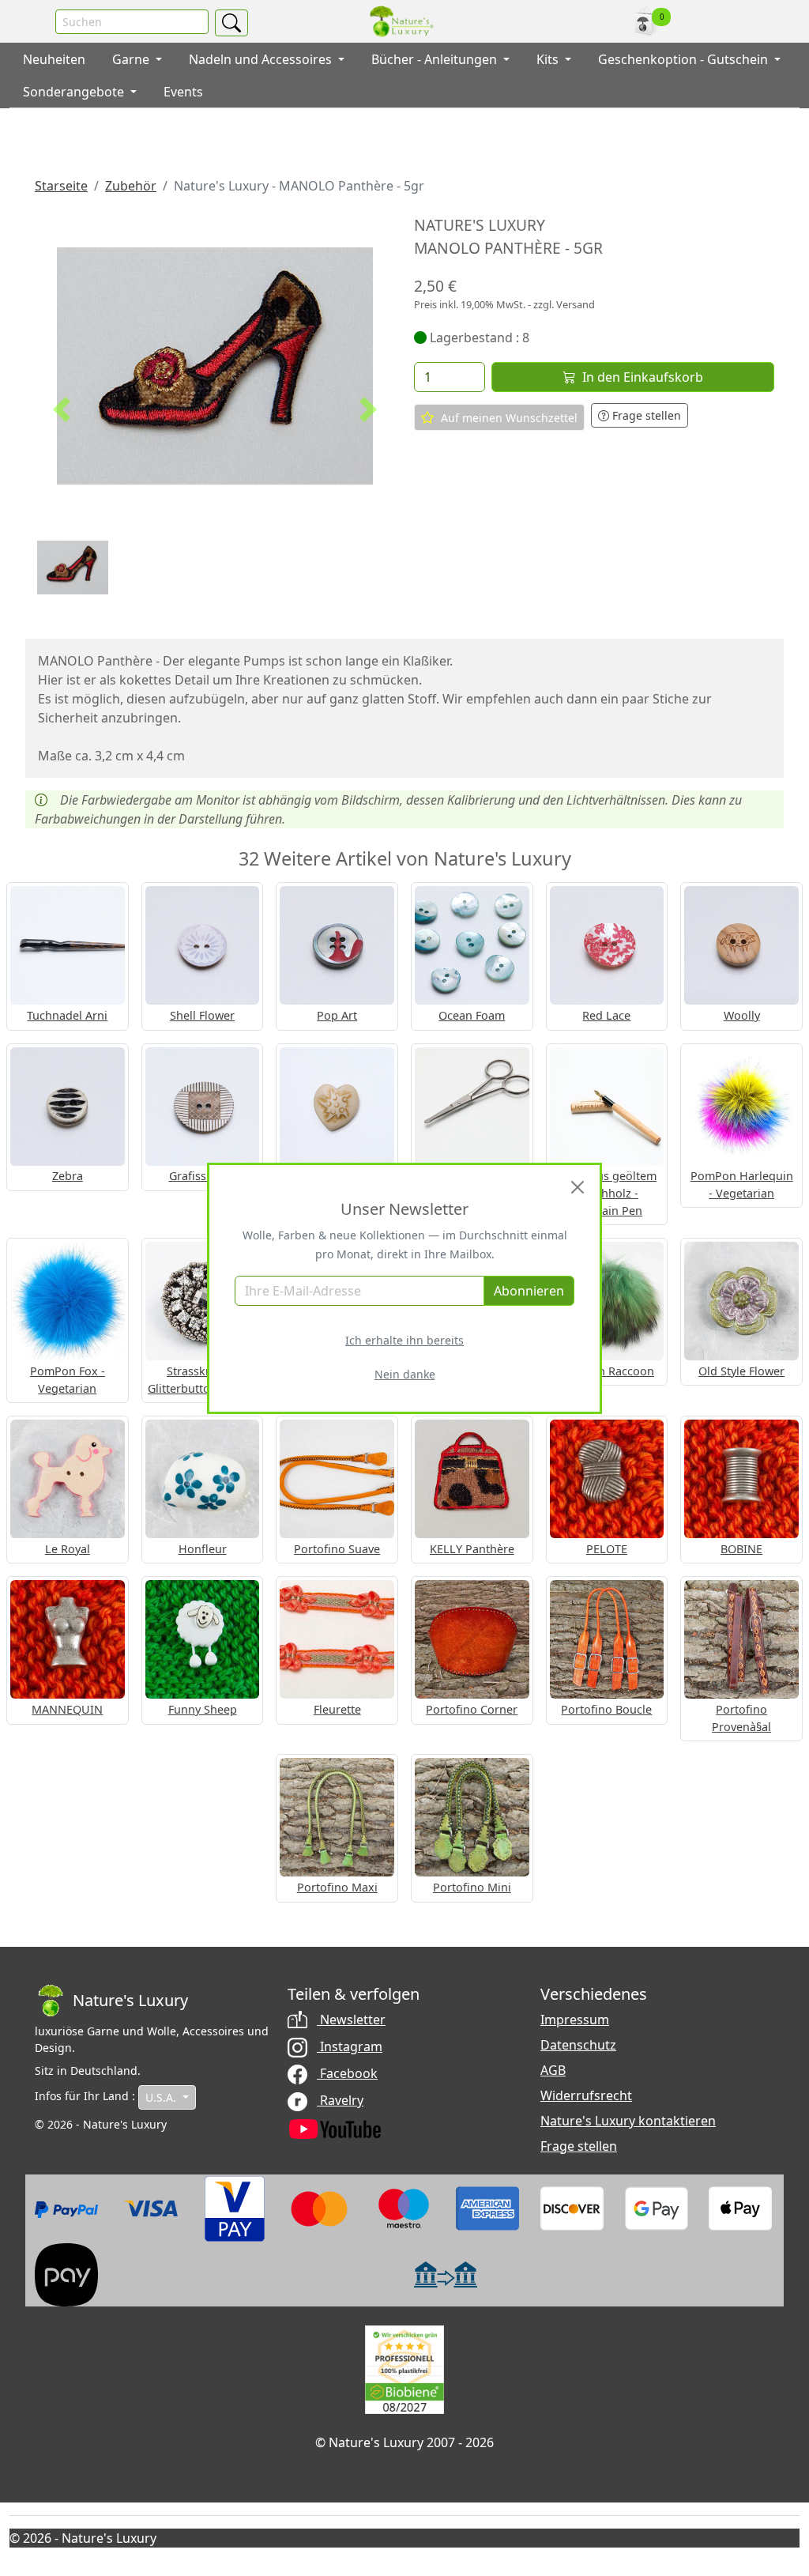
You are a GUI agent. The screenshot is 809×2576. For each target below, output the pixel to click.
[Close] (578, 1187)
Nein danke (405, 1374)
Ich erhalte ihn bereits (404, 1340)
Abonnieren (529, 1291)
